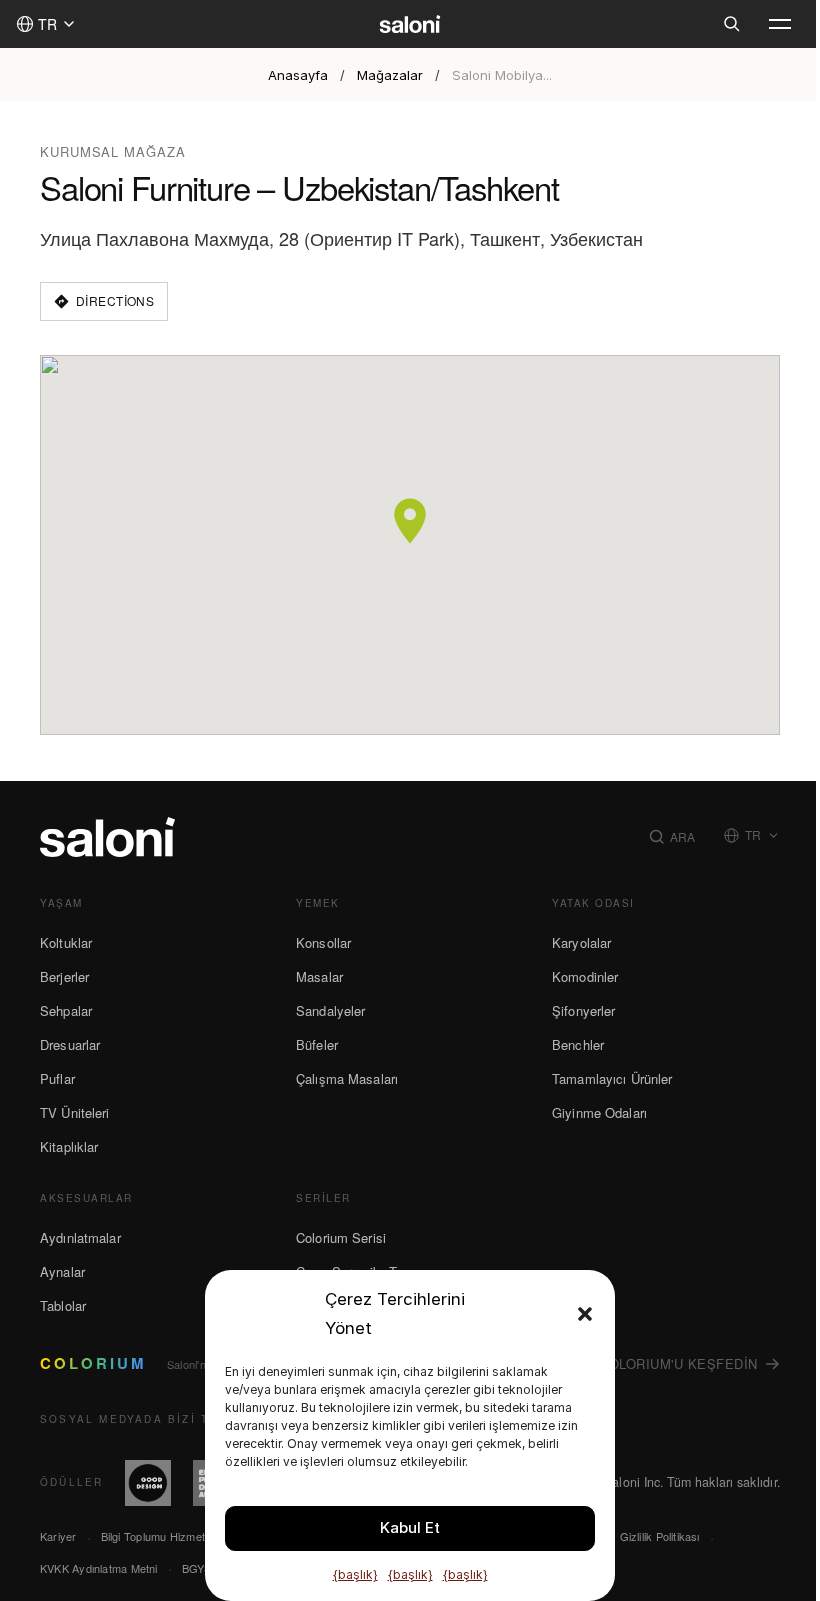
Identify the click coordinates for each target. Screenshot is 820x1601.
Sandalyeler (330, 1010)
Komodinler (585, 976)
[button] (585, 1314)
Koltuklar (66, 942)
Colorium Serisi (341, 1237)
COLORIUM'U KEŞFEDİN (678, 1363)
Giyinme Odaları (599, 1112)
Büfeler (317, 1044)
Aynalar (62, 1271)
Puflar (57, 1078)
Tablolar (63, 1305)
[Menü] (780, 24)
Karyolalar (581, 942)
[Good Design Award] (148, 1483)
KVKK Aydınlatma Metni (99, 1568)
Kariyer (58, 1536)
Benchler (578, 1044)
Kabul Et (410, 1527)
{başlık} (355, 1574)
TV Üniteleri (75, 1112)
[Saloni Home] (410, 24)
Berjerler (64, 976)
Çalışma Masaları (347, 1078)
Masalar (319, 976)
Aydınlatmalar (80, 1237)
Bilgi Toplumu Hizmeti (154, 1536)
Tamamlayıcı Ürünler (612, 1078)
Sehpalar (66, 1010)
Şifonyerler (583, 1010)
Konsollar (323, 942)
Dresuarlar (70, 1044)
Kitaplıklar (69, 1146)
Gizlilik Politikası (660, 1536)
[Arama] (732, 24)
